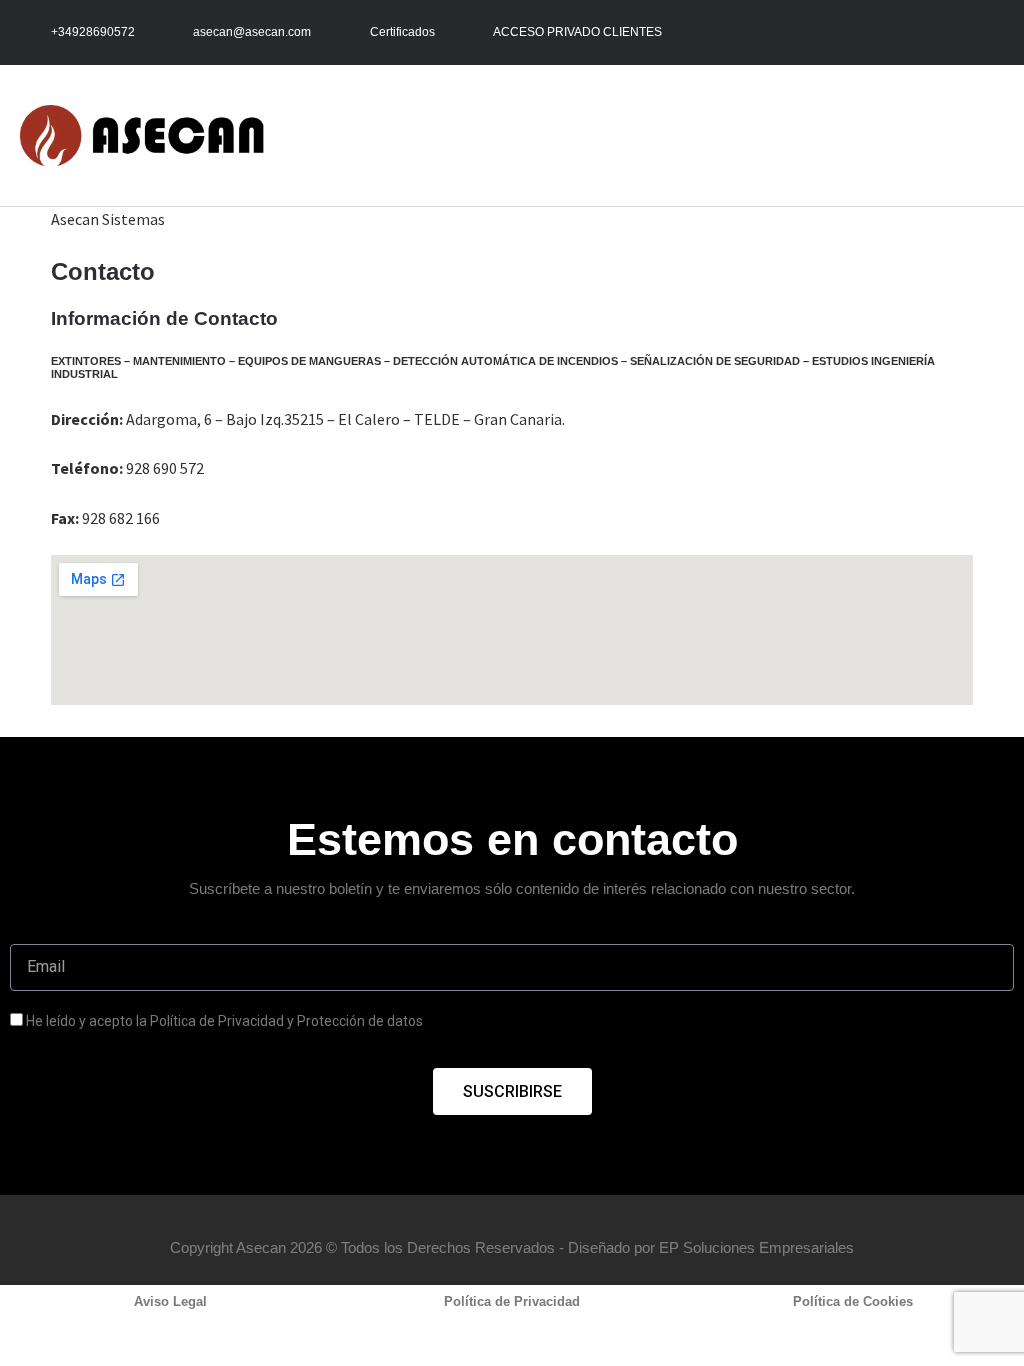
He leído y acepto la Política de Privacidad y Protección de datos (224, 1021)
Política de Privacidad (512, 1301)
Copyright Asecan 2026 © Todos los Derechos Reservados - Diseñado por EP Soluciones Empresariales (512, 1247)
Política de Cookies (853, 1301)
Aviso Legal (170, 1301)
